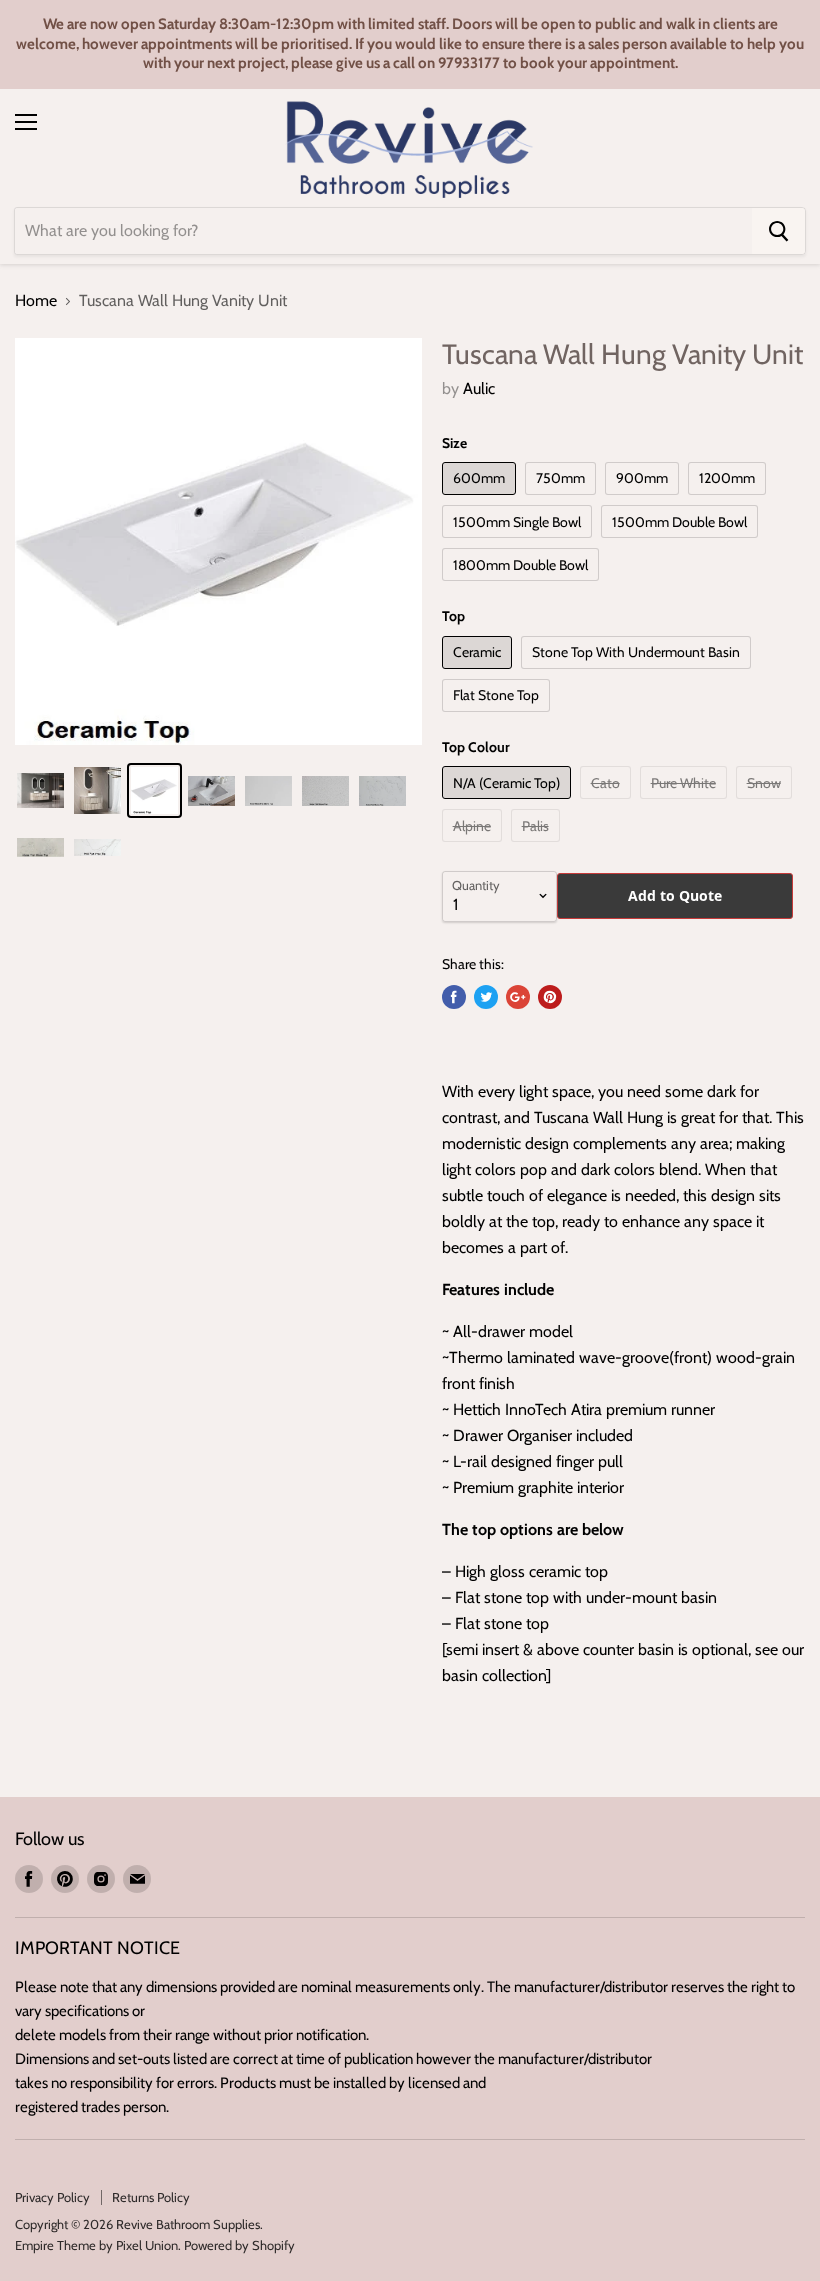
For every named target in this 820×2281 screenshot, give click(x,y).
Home (36, 301)
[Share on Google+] (518, 997)
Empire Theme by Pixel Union (96, 2245)
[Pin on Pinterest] (550, 997)
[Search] (778, 231)
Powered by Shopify (239, 2245)
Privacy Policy (52, 2197)
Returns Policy (151, 2197)
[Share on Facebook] (454, 997)
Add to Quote (675, 895)
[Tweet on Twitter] (486, 997)
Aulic (479, 388)
